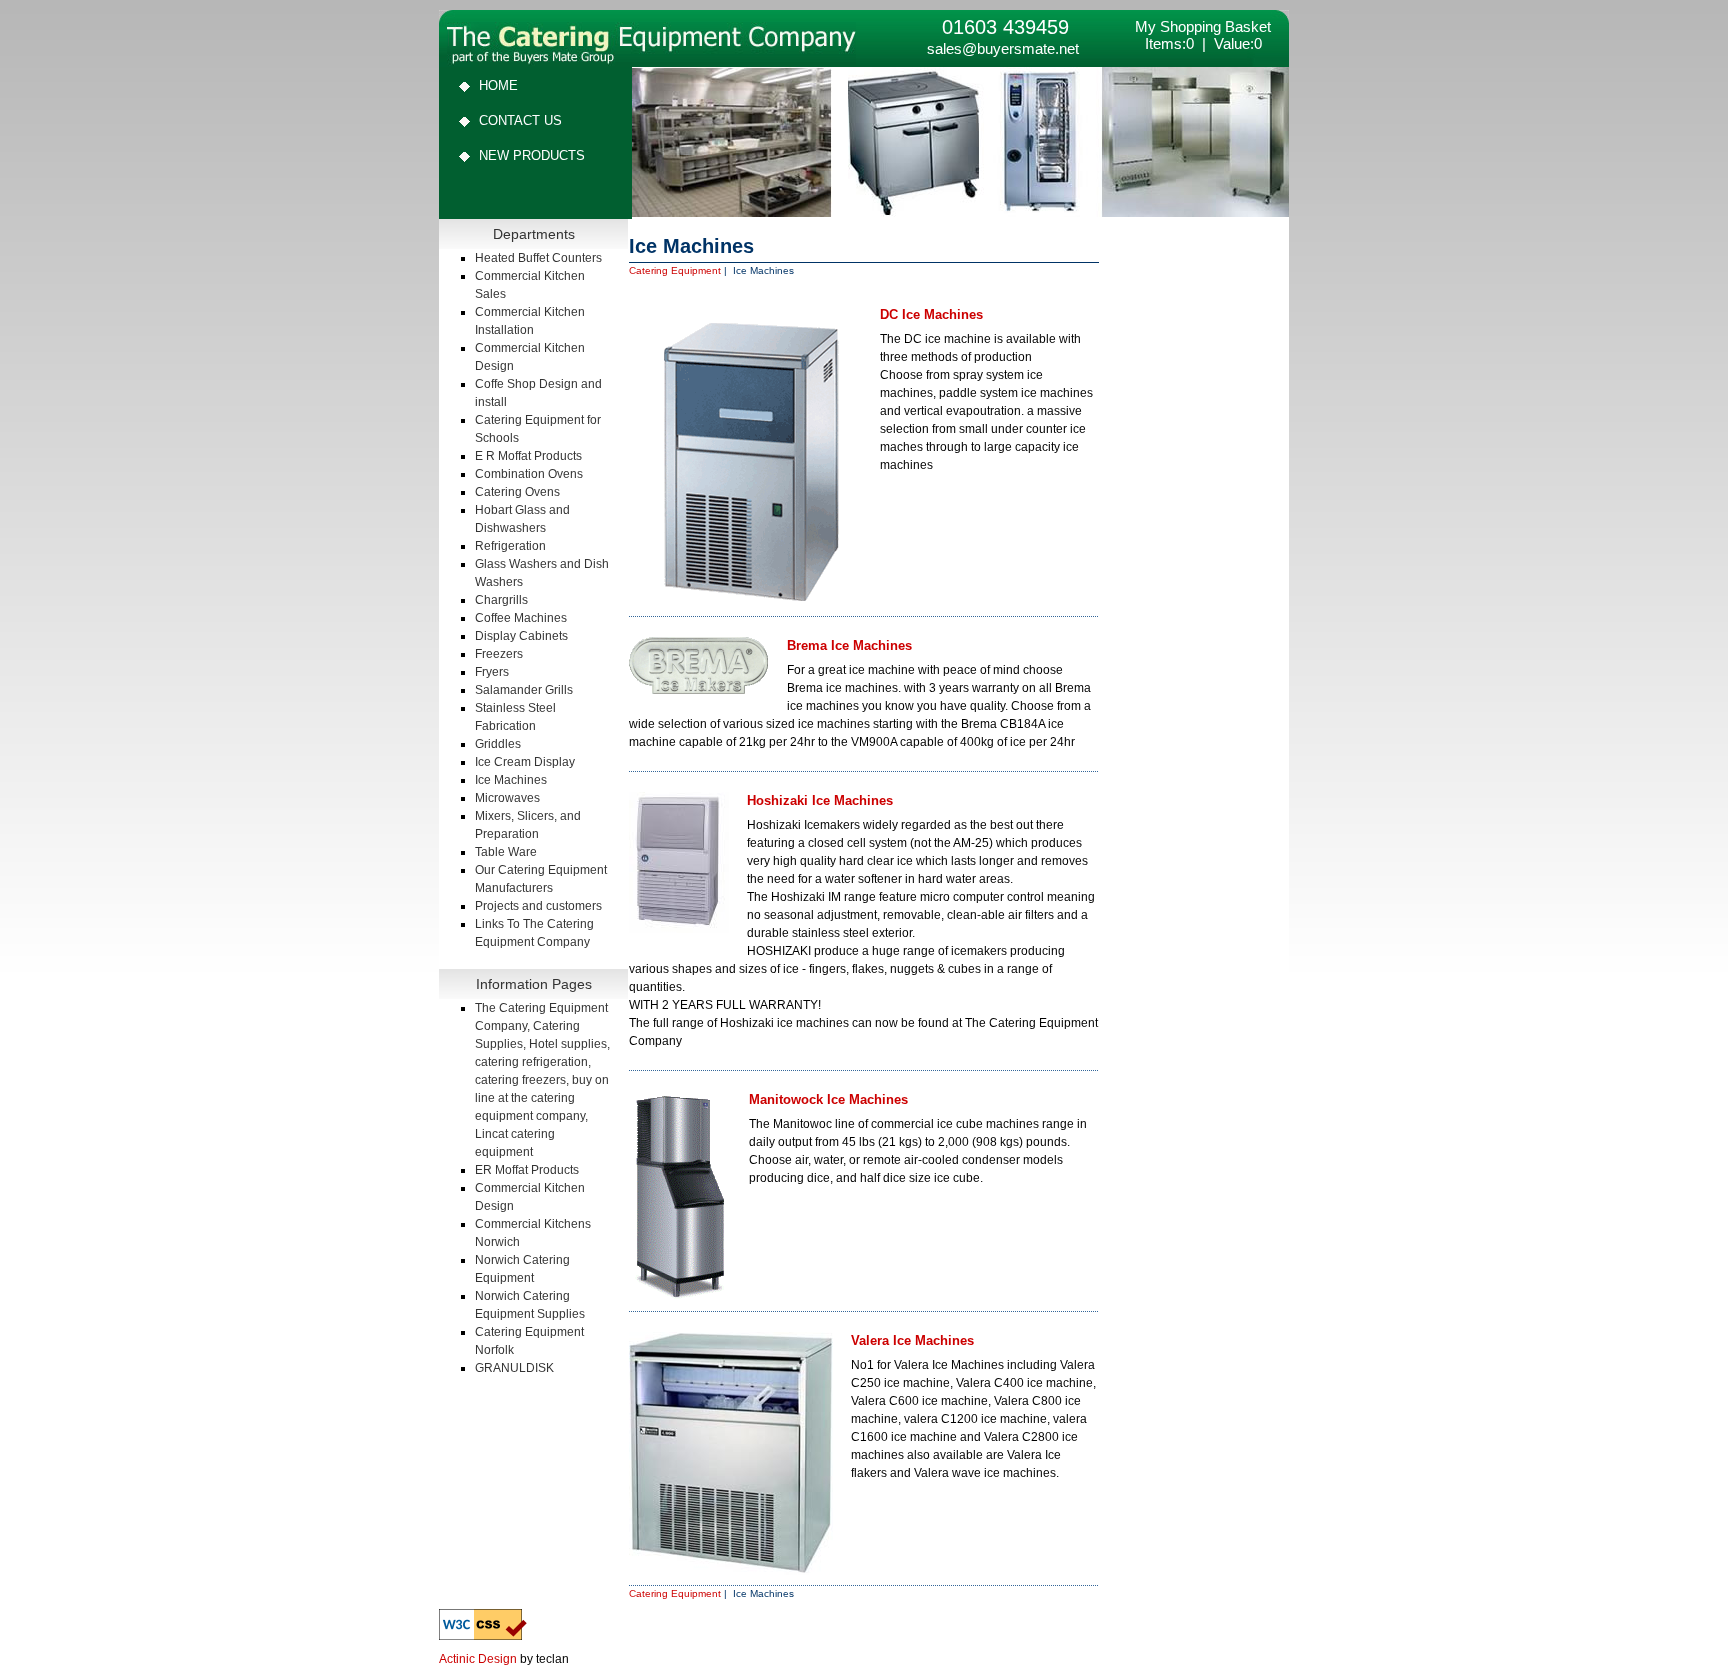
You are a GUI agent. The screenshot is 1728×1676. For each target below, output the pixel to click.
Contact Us (520, 120)
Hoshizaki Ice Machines (820, 800)
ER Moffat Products (527, 1170)
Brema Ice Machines (849, 645)
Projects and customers (538, 906)
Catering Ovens (517, 492)
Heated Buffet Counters (538, 258)
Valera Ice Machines (912, 1340)
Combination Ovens (529, 474)
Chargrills (501, 600)
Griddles (498, 744)
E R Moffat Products (528, 456)
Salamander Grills (524, 690)
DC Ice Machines (931, 314)
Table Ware (506, 852)
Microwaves (507, 798)
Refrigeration (510, 546)
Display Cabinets (521, 636)
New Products (532, 155)
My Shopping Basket (1203, 26)
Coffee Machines (521, 618)
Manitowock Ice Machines (828, 1099)
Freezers (499, 654)
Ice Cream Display (525, 762)
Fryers (492, 672)
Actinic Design (478, 1659)
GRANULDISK (514, 1368)
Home (498, 85)
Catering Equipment (675, 270)
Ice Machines (511, 780)
